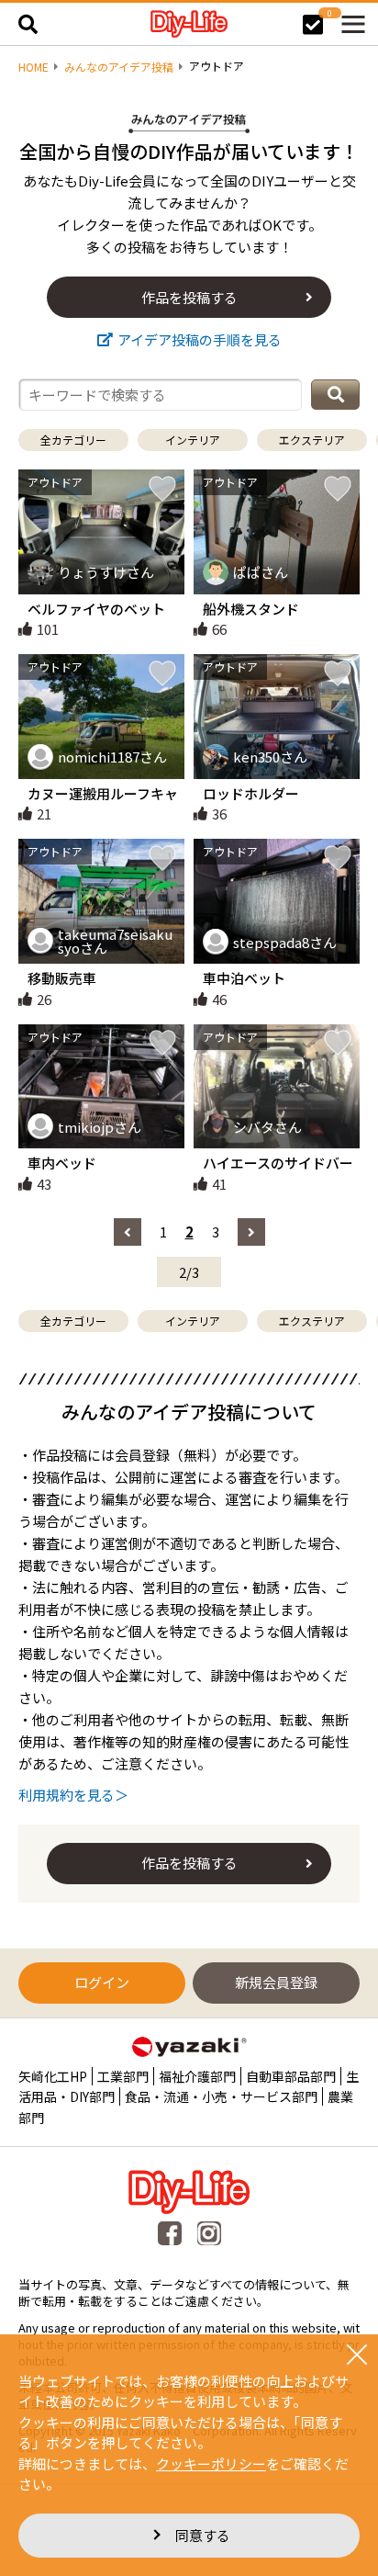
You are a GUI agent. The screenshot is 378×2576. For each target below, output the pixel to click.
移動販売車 (62, 978)
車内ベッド (62, 1163)
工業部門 (123, 2076)
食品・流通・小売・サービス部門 (221, 2096)
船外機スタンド (251, 609)
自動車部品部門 (291, 2076)
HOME (33, 67)
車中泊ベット (244, 978)
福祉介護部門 (197, 2076)
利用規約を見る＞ (73, 1795)
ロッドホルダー (251, 793)
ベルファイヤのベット (96, 609)
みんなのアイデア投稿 (119, 67)
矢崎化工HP (53, 2076)
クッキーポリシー (211, 2463)
